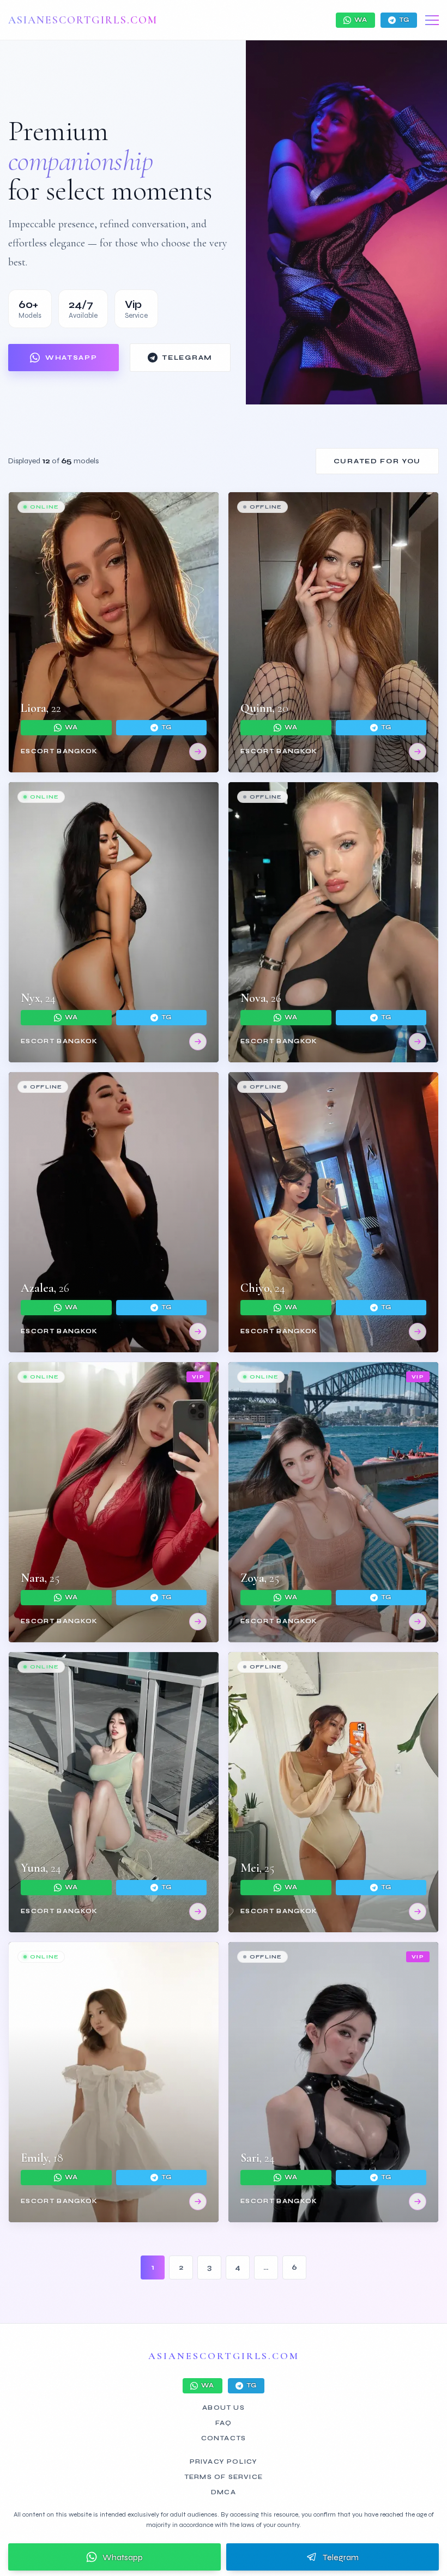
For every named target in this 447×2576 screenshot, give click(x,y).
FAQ (224, 2423)
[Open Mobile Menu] (432, 20)
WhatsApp (71, 358)
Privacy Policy (224, 2462)
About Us (224, 2408)
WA (361, 20)
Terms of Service (224, 2477)
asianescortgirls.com (83, 20)
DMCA (224, 2492)
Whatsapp (123, 2557)
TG (404, 20)
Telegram (187, 358)
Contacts (224, 2438)
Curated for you (377, 461)
